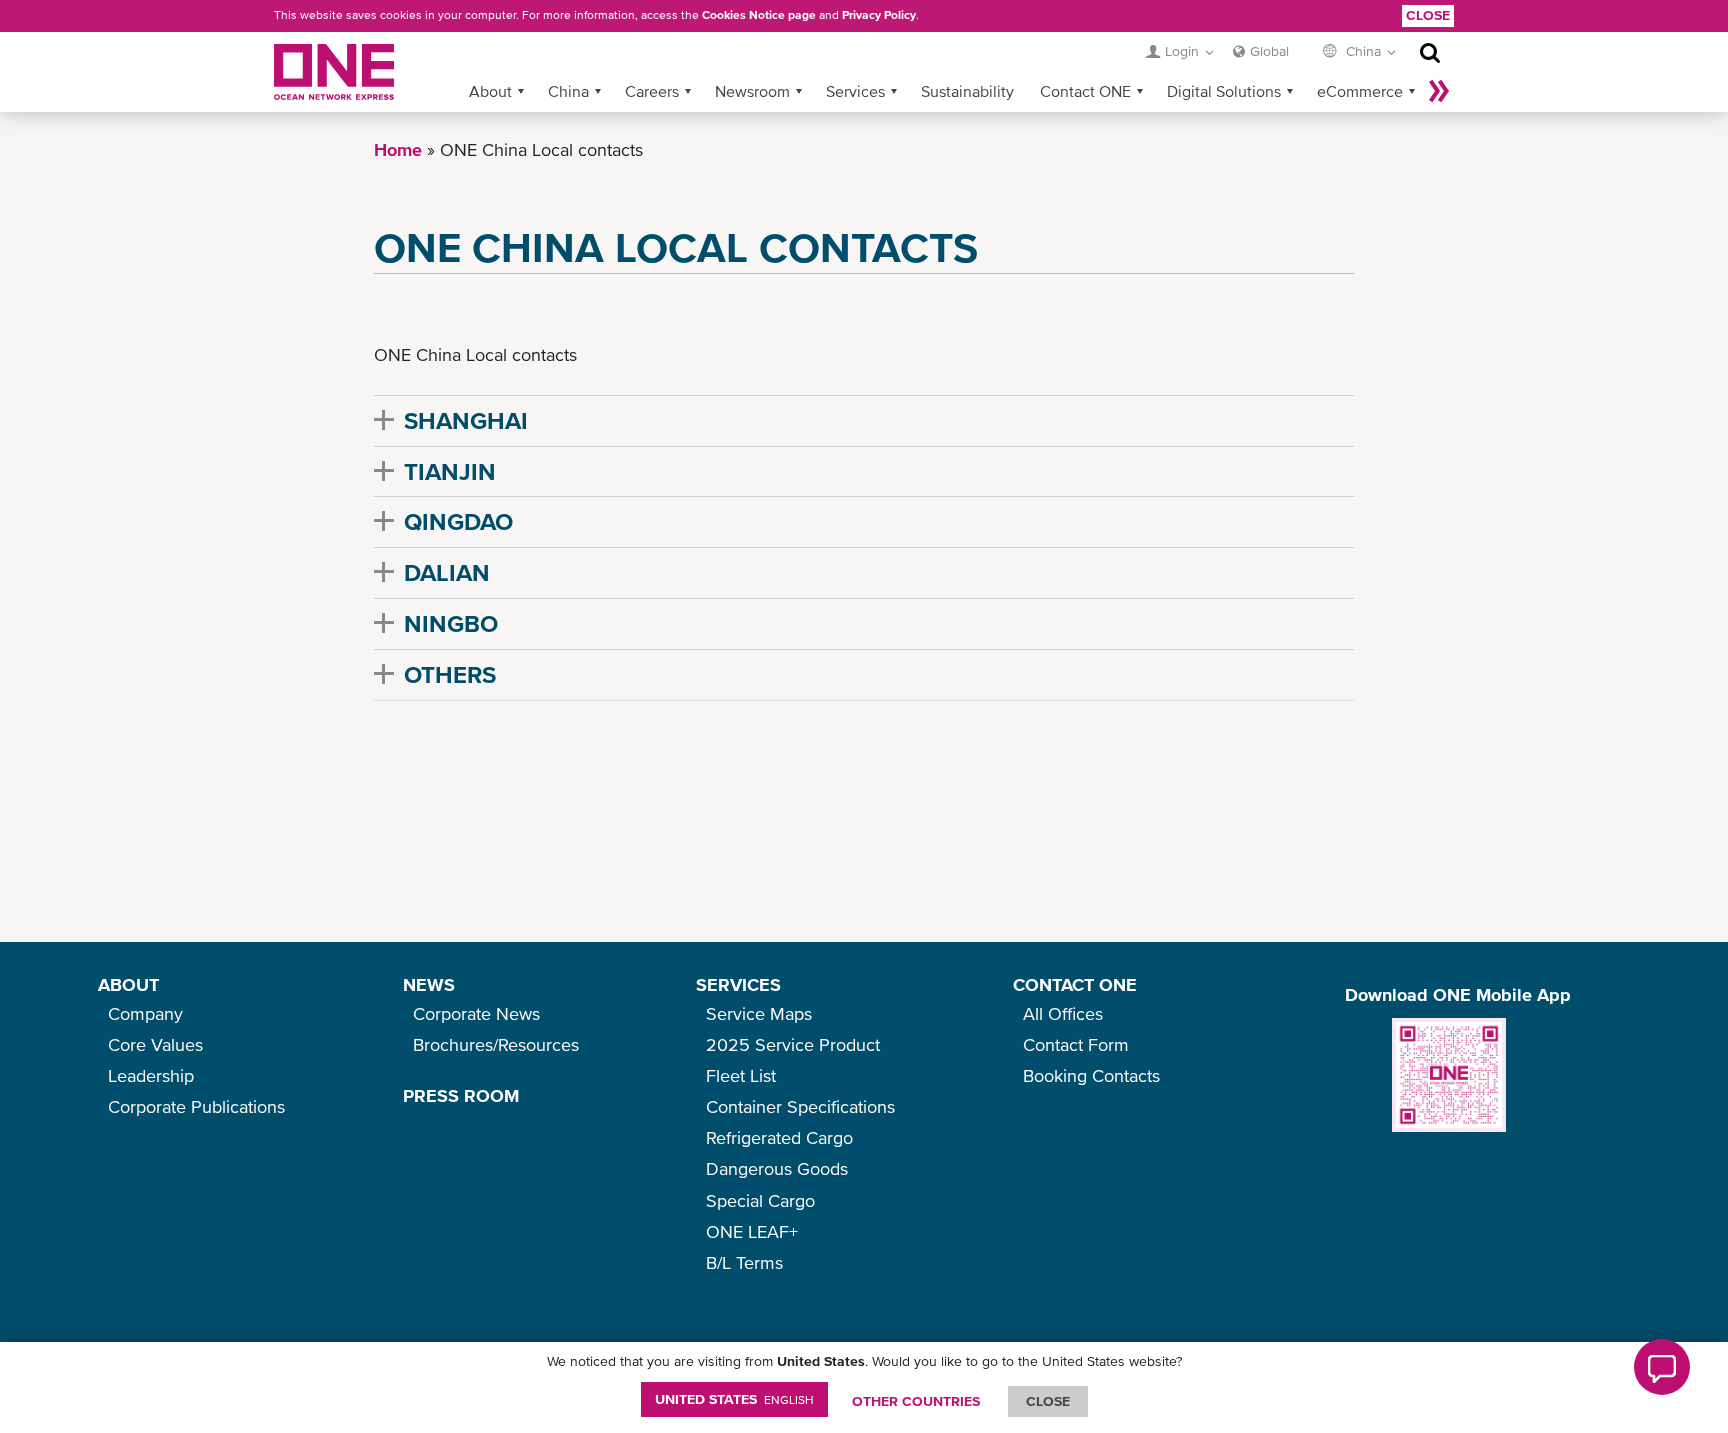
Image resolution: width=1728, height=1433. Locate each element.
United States (734, 1399)
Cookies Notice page (759, 15)
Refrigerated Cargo (779, 1137)
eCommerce (1360, 91)
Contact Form (1076, 1044)
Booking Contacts (1091, 1075)
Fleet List (741, 1075)
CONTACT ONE (1075, 984)
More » (1439, 91)
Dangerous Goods (777, 1168)
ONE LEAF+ (752, 1231)
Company (145, 1013)
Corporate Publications (196, 1106)
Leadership (151, 1075)
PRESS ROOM (461, 1095)
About (490, 91)
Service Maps (759, 1013)
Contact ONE (1085, 91)
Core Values (155, 1044)
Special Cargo (760, 1200)
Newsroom (752, 91)
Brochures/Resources (496, 1044)
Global (1269, 51)
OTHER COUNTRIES (916, 1401)
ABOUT (128, 984)
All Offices (1063, 1013)
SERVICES (738, 984)
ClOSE (1048, 1401)
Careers (652, 91)
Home (398, 149)
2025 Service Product (793, 1044)
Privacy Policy (879, 15)
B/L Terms (744, 1262)
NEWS (429, 984)
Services (855, 91)
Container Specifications (800, 1106)
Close (1428, 15)
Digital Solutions (1224, 91)
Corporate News (476, 1013)
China (568, 91)
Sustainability (967, 91)
